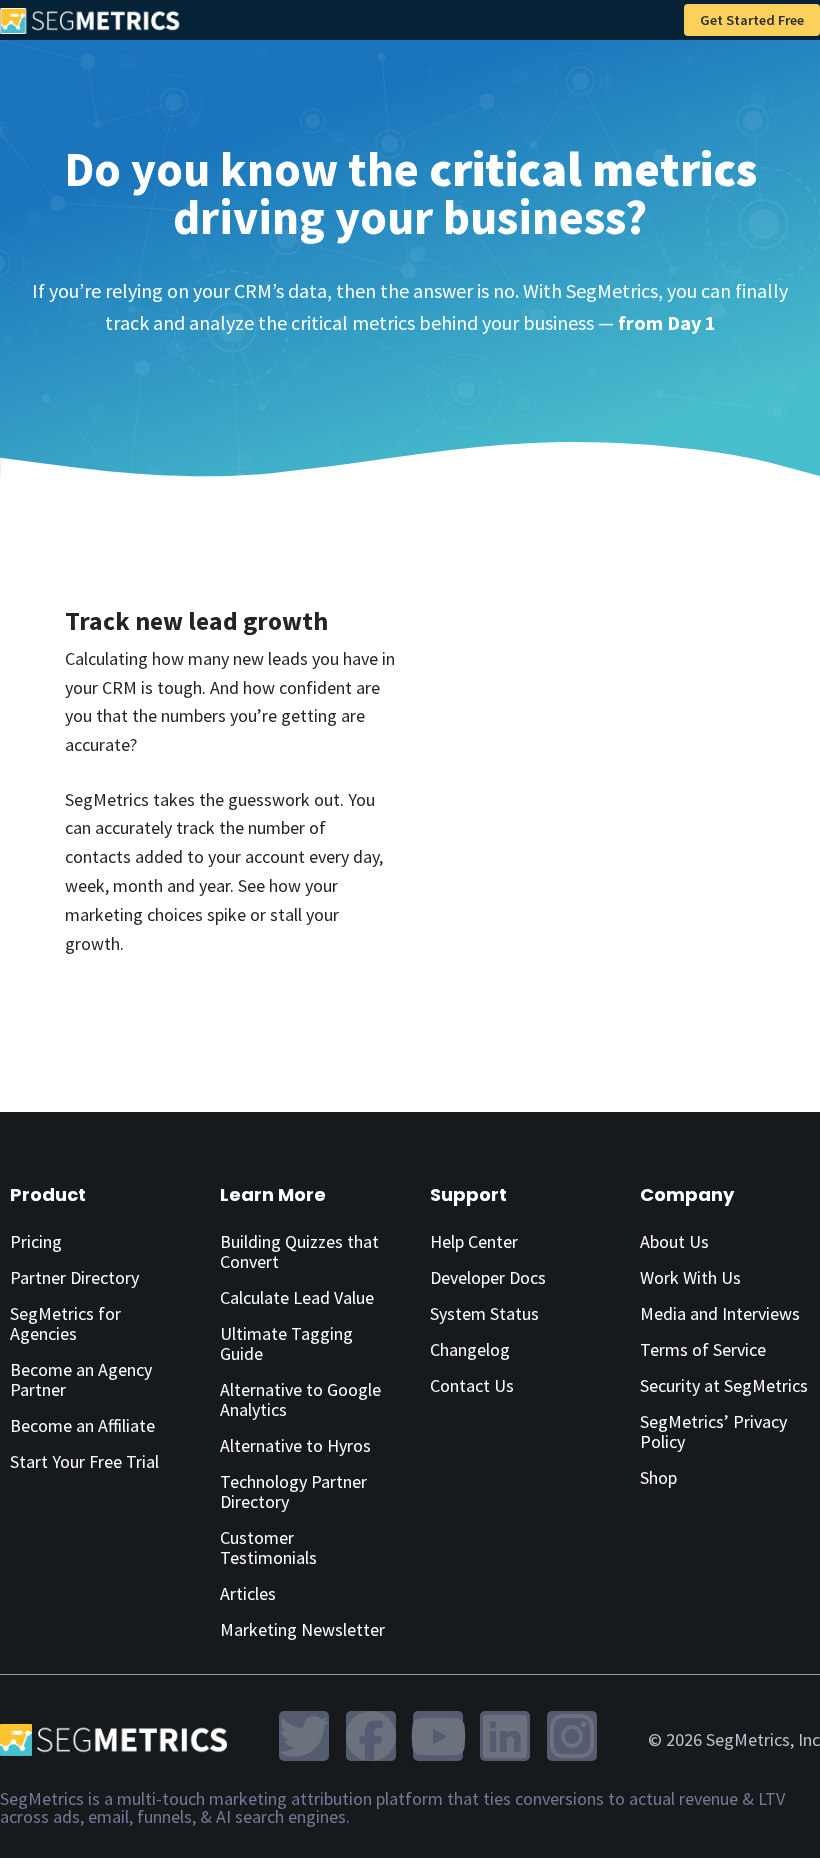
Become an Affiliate (82, 1425)
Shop (658, 1477)
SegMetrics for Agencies (65, 1323)
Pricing (36, 1241)
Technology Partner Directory (293, 1491)
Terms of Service (703, 1349)
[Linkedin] (505, 1736)
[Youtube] (438, 1736)
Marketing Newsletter (302, 1629)
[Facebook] (371, 1736)
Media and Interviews (720, 1313)
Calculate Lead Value (297, 1297)
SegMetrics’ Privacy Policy (713, 1431)
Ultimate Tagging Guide (286, 1343)
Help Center (474, 1241)
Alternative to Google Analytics (300, 1399)
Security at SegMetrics (724, 1385)
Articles (248, 1593)
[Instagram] (572, 1736)
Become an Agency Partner (81, 1379)
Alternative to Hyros (295, 1445)
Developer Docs (488, 1277)
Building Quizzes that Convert (299, 1251)
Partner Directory (74, 1277)
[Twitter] (304, 1736)
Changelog (470, 1349)
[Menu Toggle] (658, 20)
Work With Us (690, 1277)
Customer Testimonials (268, 1547)
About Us (674, 1241)
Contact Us (472, 1385)
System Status (484, 1313)
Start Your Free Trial (84, 1461)
